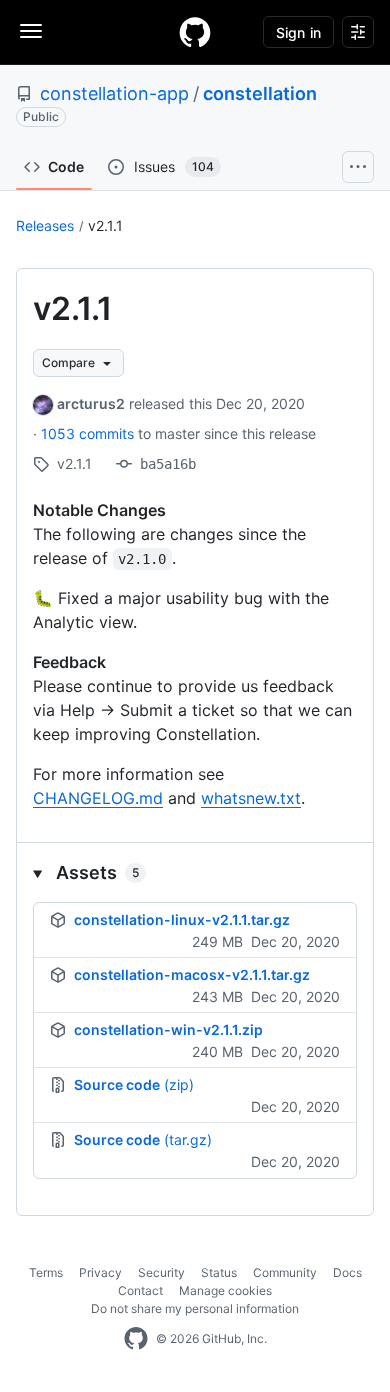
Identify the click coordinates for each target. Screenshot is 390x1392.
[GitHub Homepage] (136, 1339)
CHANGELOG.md (98, 798)
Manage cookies (225, 1290)
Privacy (100, 1272)
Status (219, 1272)
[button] (195, 872)
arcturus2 (91, 403)
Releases (45, 225)
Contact (140, 1290)
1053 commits (89, 433)
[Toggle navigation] (31, 31)
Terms (46, 1272)
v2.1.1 (105, 225)
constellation (260, 93)
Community (285, 1272)
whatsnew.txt (251, 798)
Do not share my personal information (195, 1308)
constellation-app (114, 93)
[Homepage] (195, 32)
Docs (347, 1272)
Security (161, 1272)
